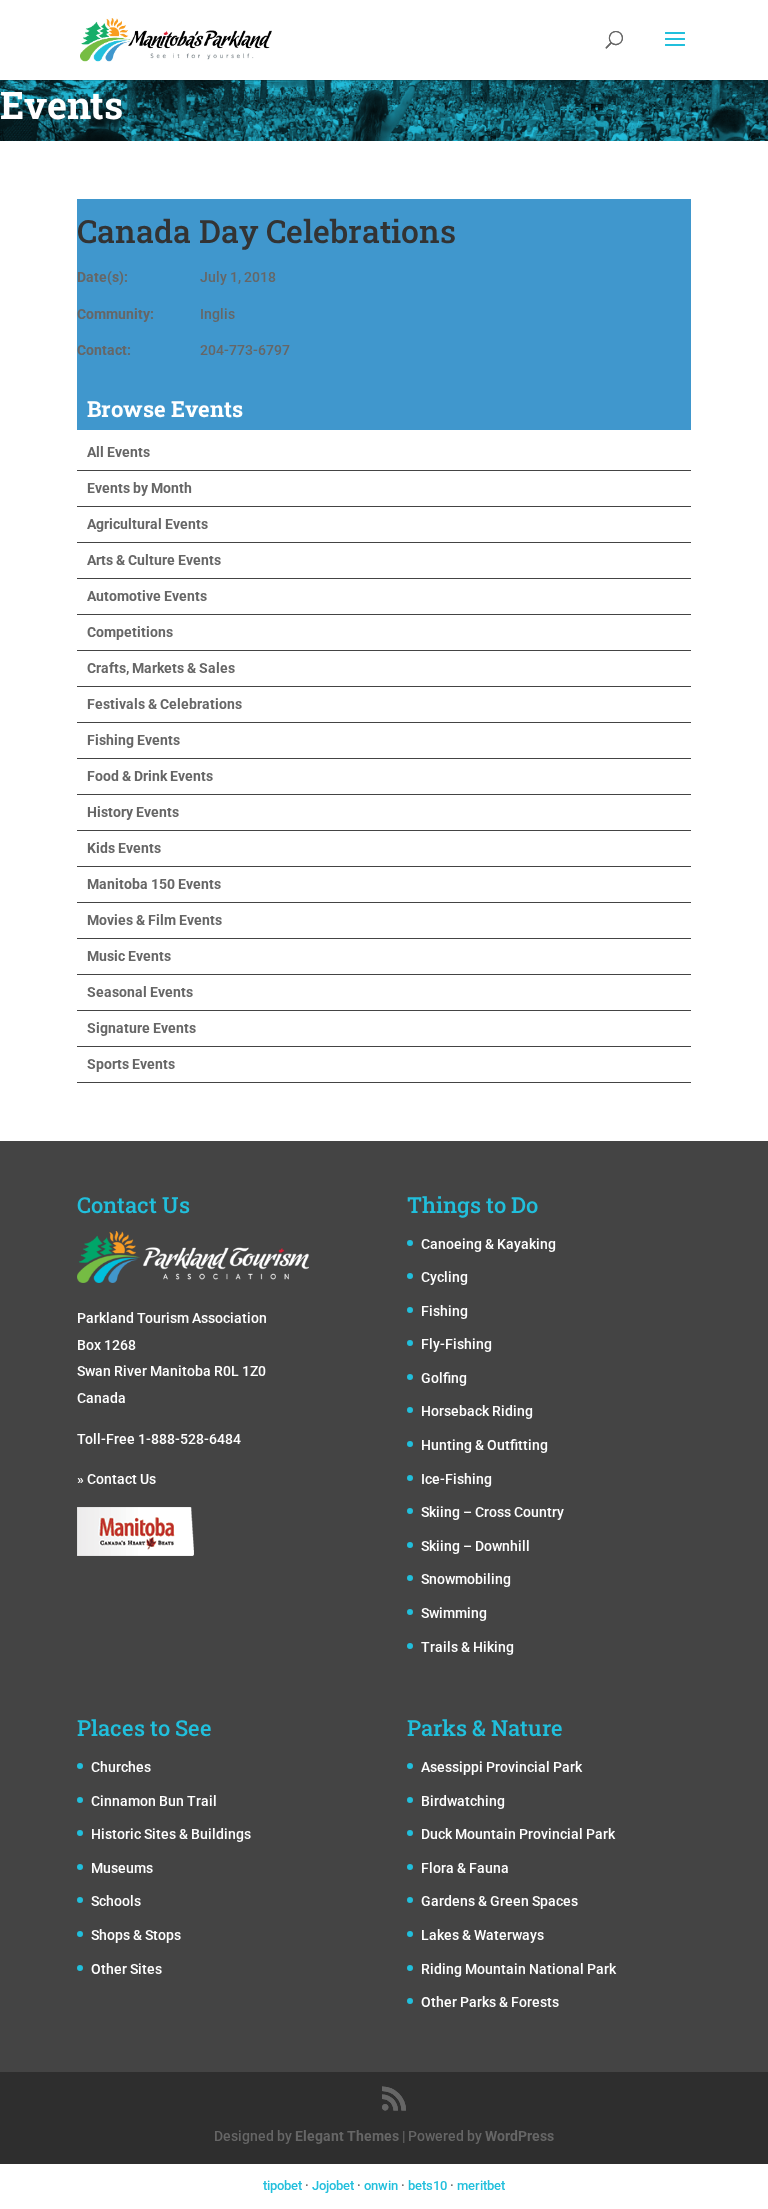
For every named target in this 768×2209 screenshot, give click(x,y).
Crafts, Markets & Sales (161, 668)
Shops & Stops (136, 1935)
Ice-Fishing (456, 1479)
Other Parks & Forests (490, 2002)
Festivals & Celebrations (164, 704)
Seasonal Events (140, 992)
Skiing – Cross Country (492, 1512)
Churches (121, 1767)
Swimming (454, 1613)
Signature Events (141, 1028)
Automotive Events (147, 596)
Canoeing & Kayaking (488, 1244)
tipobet (282, 2185)
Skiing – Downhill (475, 1546)
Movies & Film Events (154, 920)
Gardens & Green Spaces (499, 1901)
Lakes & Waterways (482, 1935)
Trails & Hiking (467, 1647)
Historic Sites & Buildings (171, 1834)
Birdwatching (463, 1801)
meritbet (481, 2185)
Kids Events (124, 848)
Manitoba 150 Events (154, 884)
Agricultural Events (147, 524)
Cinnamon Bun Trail (154, 1801)
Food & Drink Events (150, 776)
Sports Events (131, 1064)
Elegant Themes (347, 2136)
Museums (122, 1868)
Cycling (444, 1277)
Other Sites (126, 1969)
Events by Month (139, 488)
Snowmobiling (466, 1579)
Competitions (130, 632)
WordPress (519, 2136)
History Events (133, 812)
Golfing (444, 1378)
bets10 (427, 2185)
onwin (381, 2185)
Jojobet (333, 2185)
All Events (118, 452)
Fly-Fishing (456, 1344)
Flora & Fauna (465, 1868)
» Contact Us (116, 1479)
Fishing (444, 1311)
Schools (116, 1901)
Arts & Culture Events (154, 560)
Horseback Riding (477, 1411)
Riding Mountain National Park (518, 1969)
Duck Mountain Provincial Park (518, 1834)
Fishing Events (133, 740)
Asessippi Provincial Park (501, 1767)
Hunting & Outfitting (484, 1445)
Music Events (129, 956)
